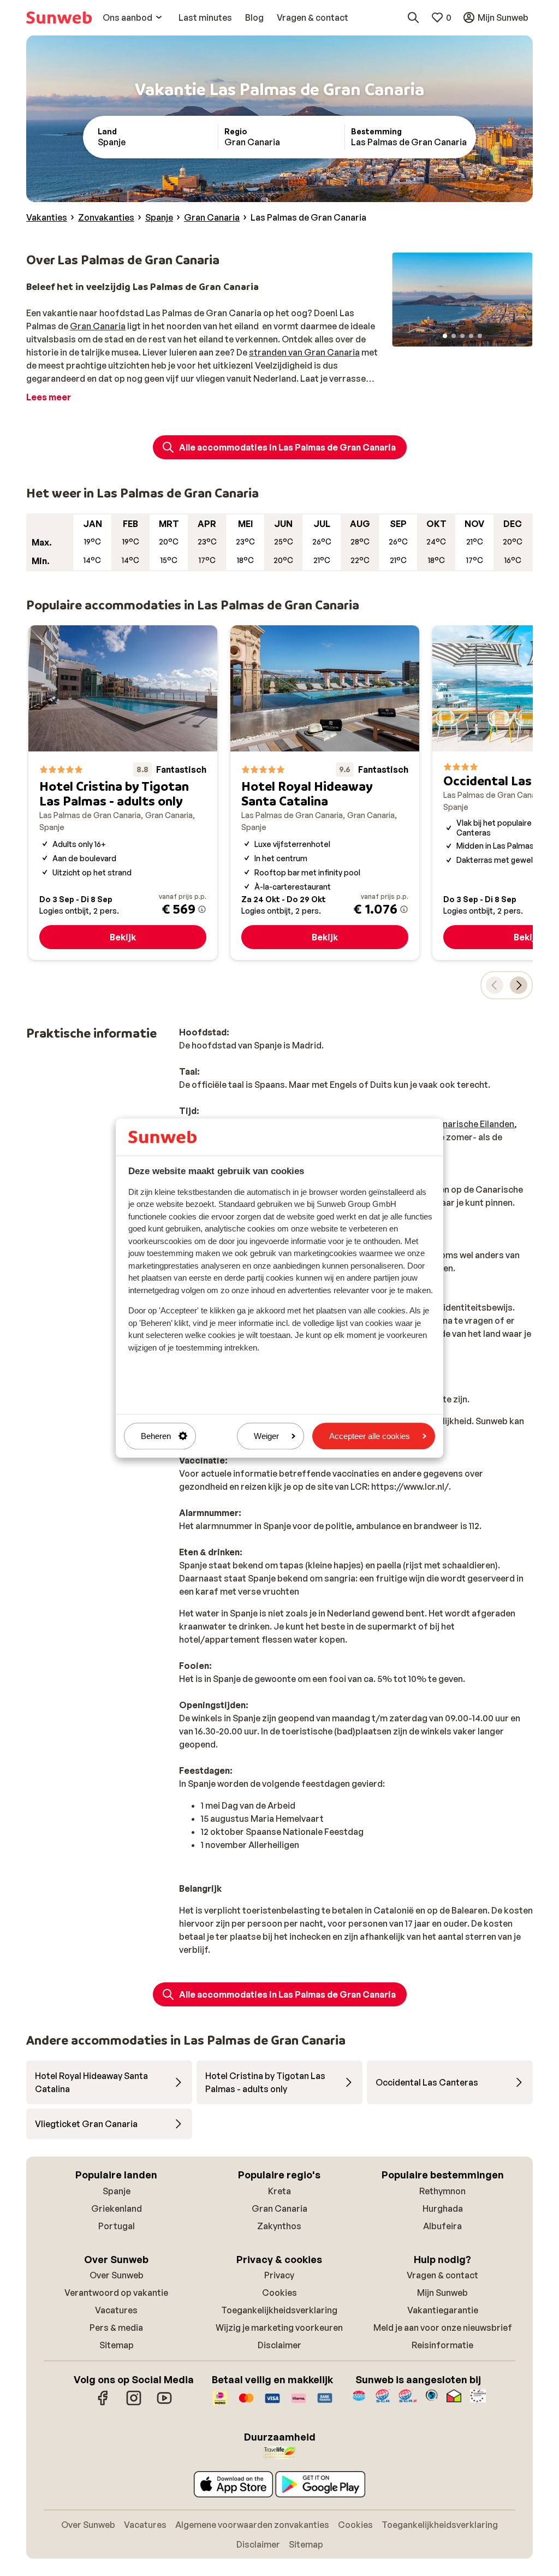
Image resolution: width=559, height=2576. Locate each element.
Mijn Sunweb (442, 2293)
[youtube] (164, 2403)
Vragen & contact (442, 2275)
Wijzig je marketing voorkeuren (279, 2328)
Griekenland (117, 2208)
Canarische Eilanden (472, 1124)
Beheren (156, 1436)
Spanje (117, 2191)
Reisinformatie (442, 2345)
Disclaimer (279, 2345)
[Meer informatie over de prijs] (202, 909)
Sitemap (117, 2345)
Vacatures (116, 2310)
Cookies (279, 2293)
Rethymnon (442, 2191)
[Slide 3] (462, 336)
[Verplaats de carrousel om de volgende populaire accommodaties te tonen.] (519, 985)
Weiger (266, 1436)
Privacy (279, 2275)
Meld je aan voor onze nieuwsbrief (443, 2328)
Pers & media (116, 2328)
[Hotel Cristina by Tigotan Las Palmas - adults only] (123, 793)
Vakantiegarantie (443, 2310)
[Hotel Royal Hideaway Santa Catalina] (325, 793)
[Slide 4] (471, 336)
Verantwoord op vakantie (116, 2293)
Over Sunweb (117, 2275)
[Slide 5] (480, 336)
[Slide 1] (445, 336)
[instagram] (134, 2403)
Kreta (279, 2191)
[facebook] (103, 2403)
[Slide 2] (454, 336)
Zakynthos (279, 2226)
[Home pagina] (59, 17)
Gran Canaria (98, 326)
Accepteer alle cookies (370, 1436)
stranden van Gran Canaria (304, 352)
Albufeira (442, 2226)
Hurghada (443, 2208)
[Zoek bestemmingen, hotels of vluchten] (413, 17)
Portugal (117, 2226)
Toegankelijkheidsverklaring (279, 2310)
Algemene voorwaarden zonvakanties (252, 2525)
